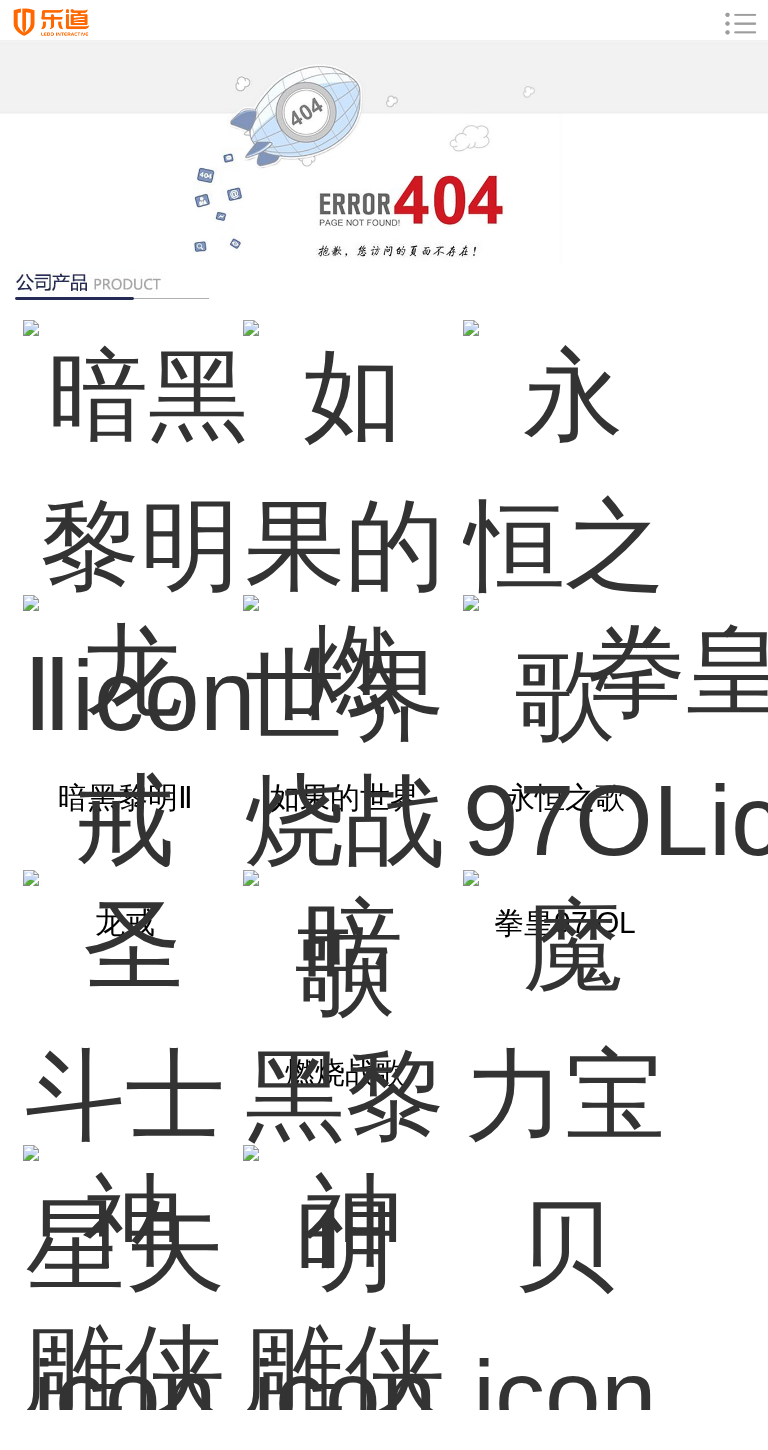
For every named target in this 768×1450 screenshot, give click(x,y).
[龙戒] (125, 722)
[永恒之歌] (565, 447)
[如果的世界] (345, 447)
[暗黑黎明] (345, 997)
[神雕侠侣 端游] (345, 1272)
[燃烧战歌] (345, 722)
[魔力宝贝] (565, 997)
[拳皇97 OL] (565, 722)
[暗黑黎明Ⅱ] (125, 447)
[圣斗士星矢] (125, 997)
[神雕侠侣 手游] (125, 1272)
